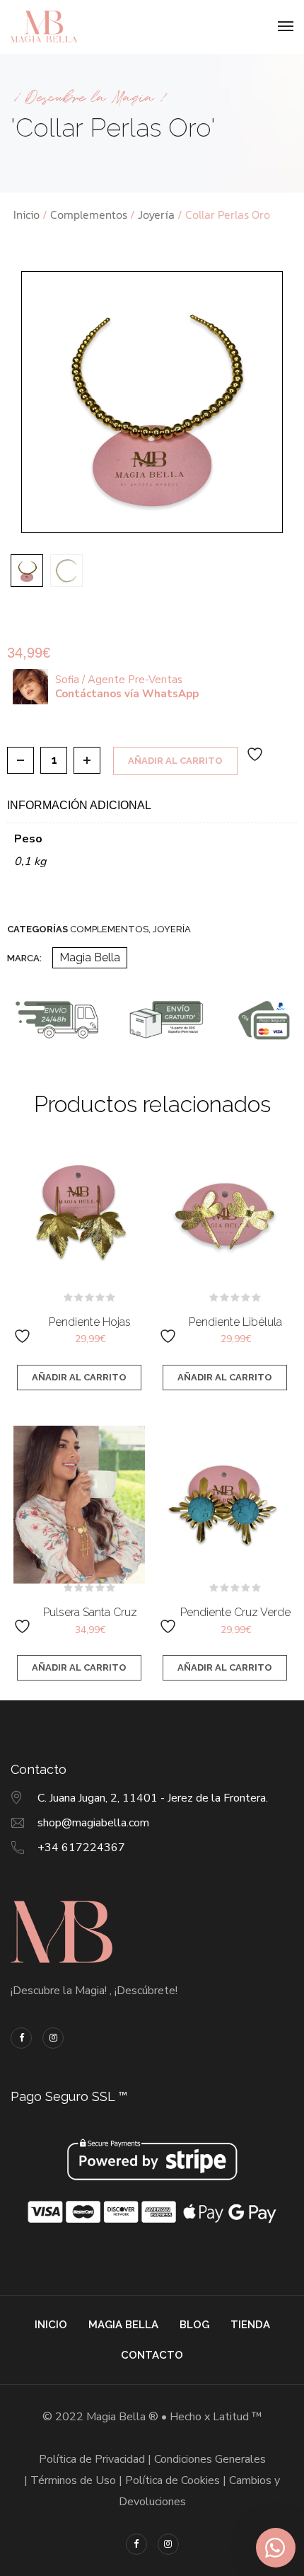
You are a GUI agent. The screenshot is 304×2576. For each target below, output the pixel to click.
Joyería (156, 214)
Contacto (152, 2355)
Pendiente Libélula (235, 1322)
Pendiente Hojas (90, 1322)
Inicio (27, 214)
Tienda (250, 2325)
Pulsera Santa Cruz (90, 1612)
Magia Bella (90, 957)
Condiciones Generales (210, 2459)
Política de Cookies (173, 2480)
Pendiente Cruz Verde (235, 1612)
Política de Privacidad (92, 2459)
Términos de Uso (73, 2480)
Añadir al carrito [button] (79, 1377)
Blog (194, 2325)
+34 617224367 (81, 1848)
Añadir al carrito (175, 761)
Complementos (89, 214)
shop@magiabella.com (93, 1823)
